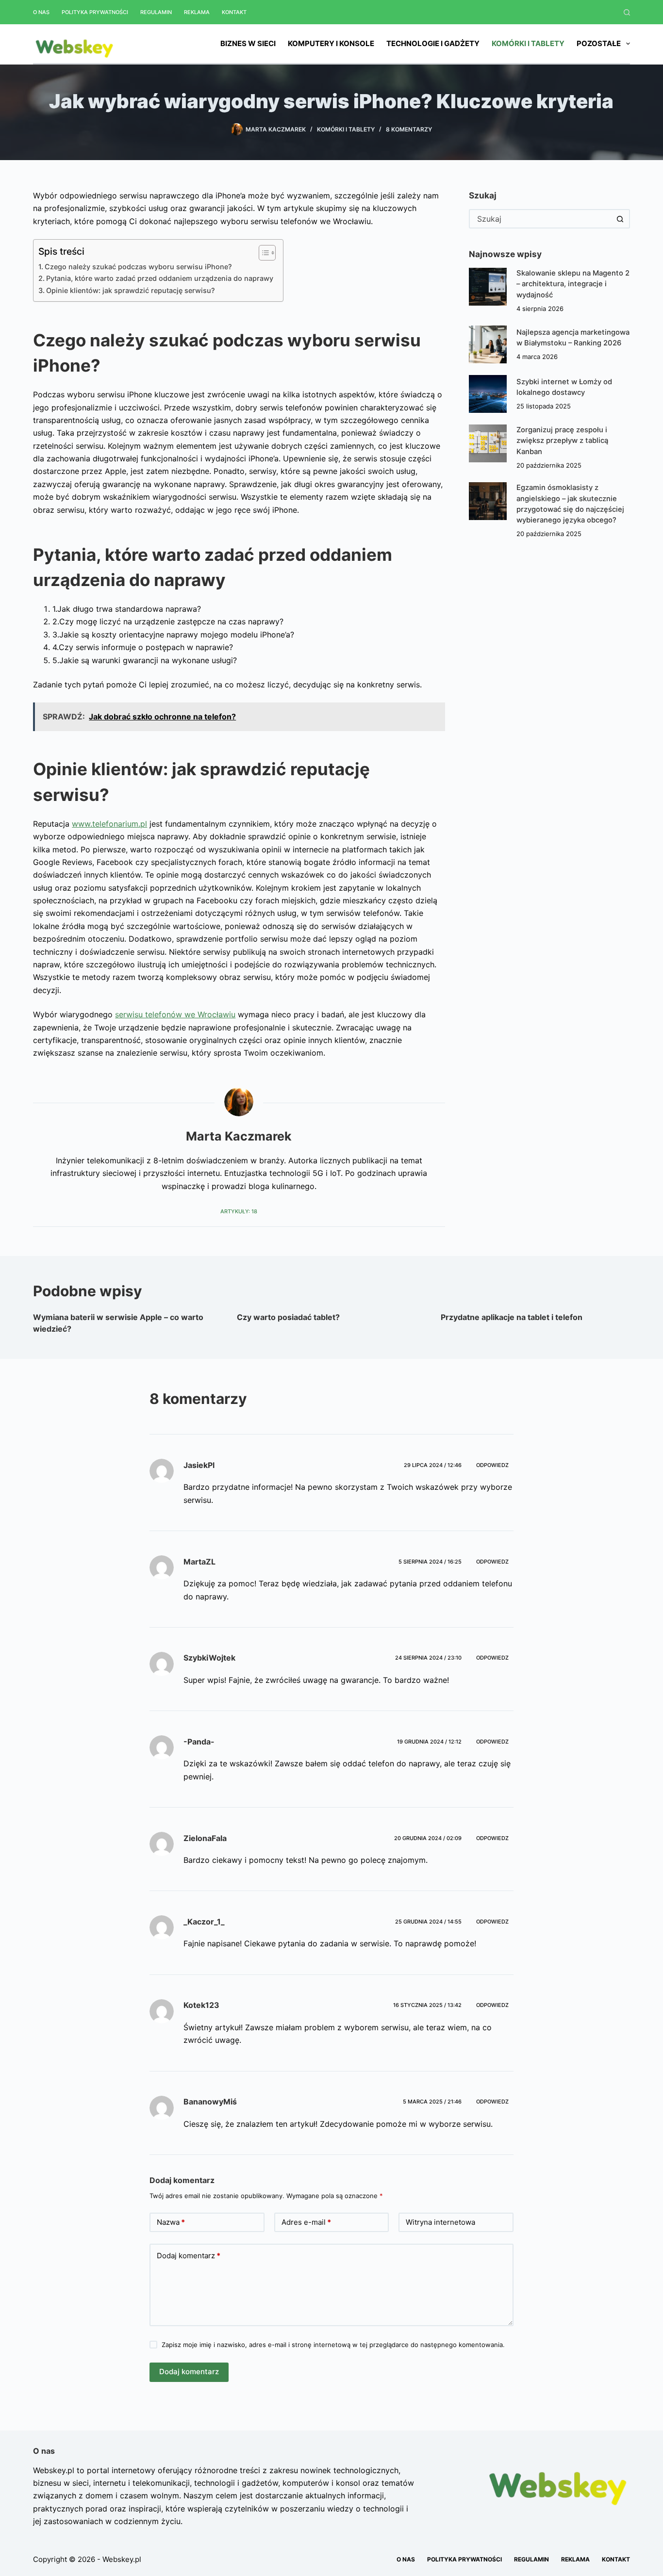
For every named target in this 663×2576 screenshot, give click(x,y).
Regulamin (156, 12)
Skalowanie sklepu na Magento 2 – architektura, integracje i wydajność (573, 284)
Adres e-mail (306, 2222)
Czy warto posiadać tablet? (288, 1317)
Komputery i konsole (331, 43)
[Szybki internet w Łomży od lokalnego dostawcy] (488, 394)
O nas (41, 12)
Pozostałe (599, 43)
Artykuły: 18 (239, 1211)
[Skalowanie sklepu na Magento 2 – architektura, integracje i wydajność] (488, 287)
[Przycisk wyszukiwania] (620, 219)
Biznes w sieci (248, 43)
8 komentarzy (409, 129)
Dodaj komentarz (189, 2256)
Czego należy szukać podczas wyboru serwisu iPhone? (138, 267)
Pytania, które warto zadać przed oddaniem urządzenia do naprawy (160, 278)
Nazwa (171, 2222)
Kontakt (234, 12)
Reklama (197, 12)
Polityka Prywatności (95, 12)
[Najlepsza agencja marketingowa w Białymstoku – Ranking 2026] (488, 344)
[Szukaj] (627, 12)
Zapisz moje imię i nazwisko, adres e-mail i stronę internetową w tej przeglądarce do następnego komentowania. (333, 2345)
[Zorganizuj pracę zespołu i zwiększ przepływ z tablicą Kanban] (488, 443)
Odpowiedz (492, 1465)
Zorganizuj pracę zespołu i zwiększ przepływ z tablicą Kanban (562, 440)
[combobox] (541, 219)
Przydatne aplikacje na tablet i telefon (512, 1317)
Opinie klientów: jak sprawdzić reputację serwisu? (131, 290)
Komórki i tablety (528, 43)
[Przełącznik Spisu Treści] (262, 253)
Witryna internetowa (440, 2222)
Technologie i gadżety (433, 43)
